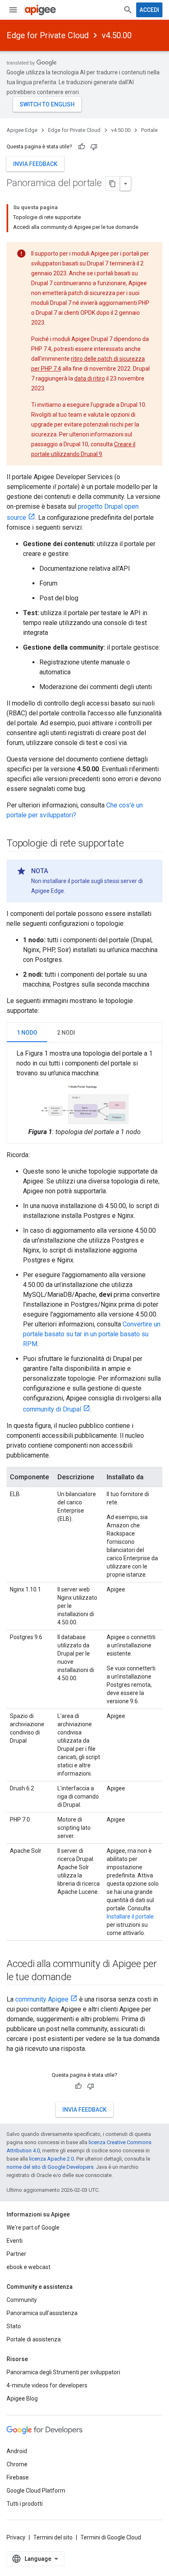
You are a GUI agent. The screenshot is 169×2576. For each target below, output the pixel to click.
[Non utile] (94, 147)
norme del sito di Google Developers (50, 2167)
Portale (149, 130)
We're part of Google (33, 2228)
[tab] (27, 1032)
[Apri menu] (13, 10)
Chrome (17, 2464)
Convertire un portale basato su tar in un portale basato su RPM (92, 1334)
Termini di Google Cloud (111, 2537)
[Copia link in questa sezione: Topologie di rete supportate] (132, 844)
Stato (14, 2326)
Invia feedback (35, 164)
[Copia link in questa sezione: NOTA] (56, 871)
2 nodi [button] (66, 1033)
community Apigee (42, 1999)
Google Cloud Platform (36, 2491)
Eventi (15, 2241)
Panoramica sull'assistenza (42, 2313)
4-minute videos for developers (47, 2385)
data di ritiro (90, 378)
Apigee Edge (22, 130)
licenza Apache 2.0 (51, 2159)
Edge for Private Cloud (48, 35)
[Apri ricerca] (128, 10)
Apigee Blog (22, 2398)
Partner (16, 2254)
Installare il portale (130, 1916)
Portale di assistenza (34, 2339)
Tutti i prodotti (25, 2504)
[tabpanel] (84, 1093)
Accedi (149, 10)
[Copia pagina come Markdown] (113, 184)
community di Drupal (52, 1409)
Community (22, 2300)
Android (17, 2451)
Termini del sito (53, 2537)
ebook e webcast (29, 2267)
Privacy (16, 2537)
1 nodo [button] (27, 1033)
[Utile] (82, 147)
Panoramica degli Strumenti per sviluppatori (63, 2372)
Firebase (18, 2477)
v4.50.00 (117, 35)
